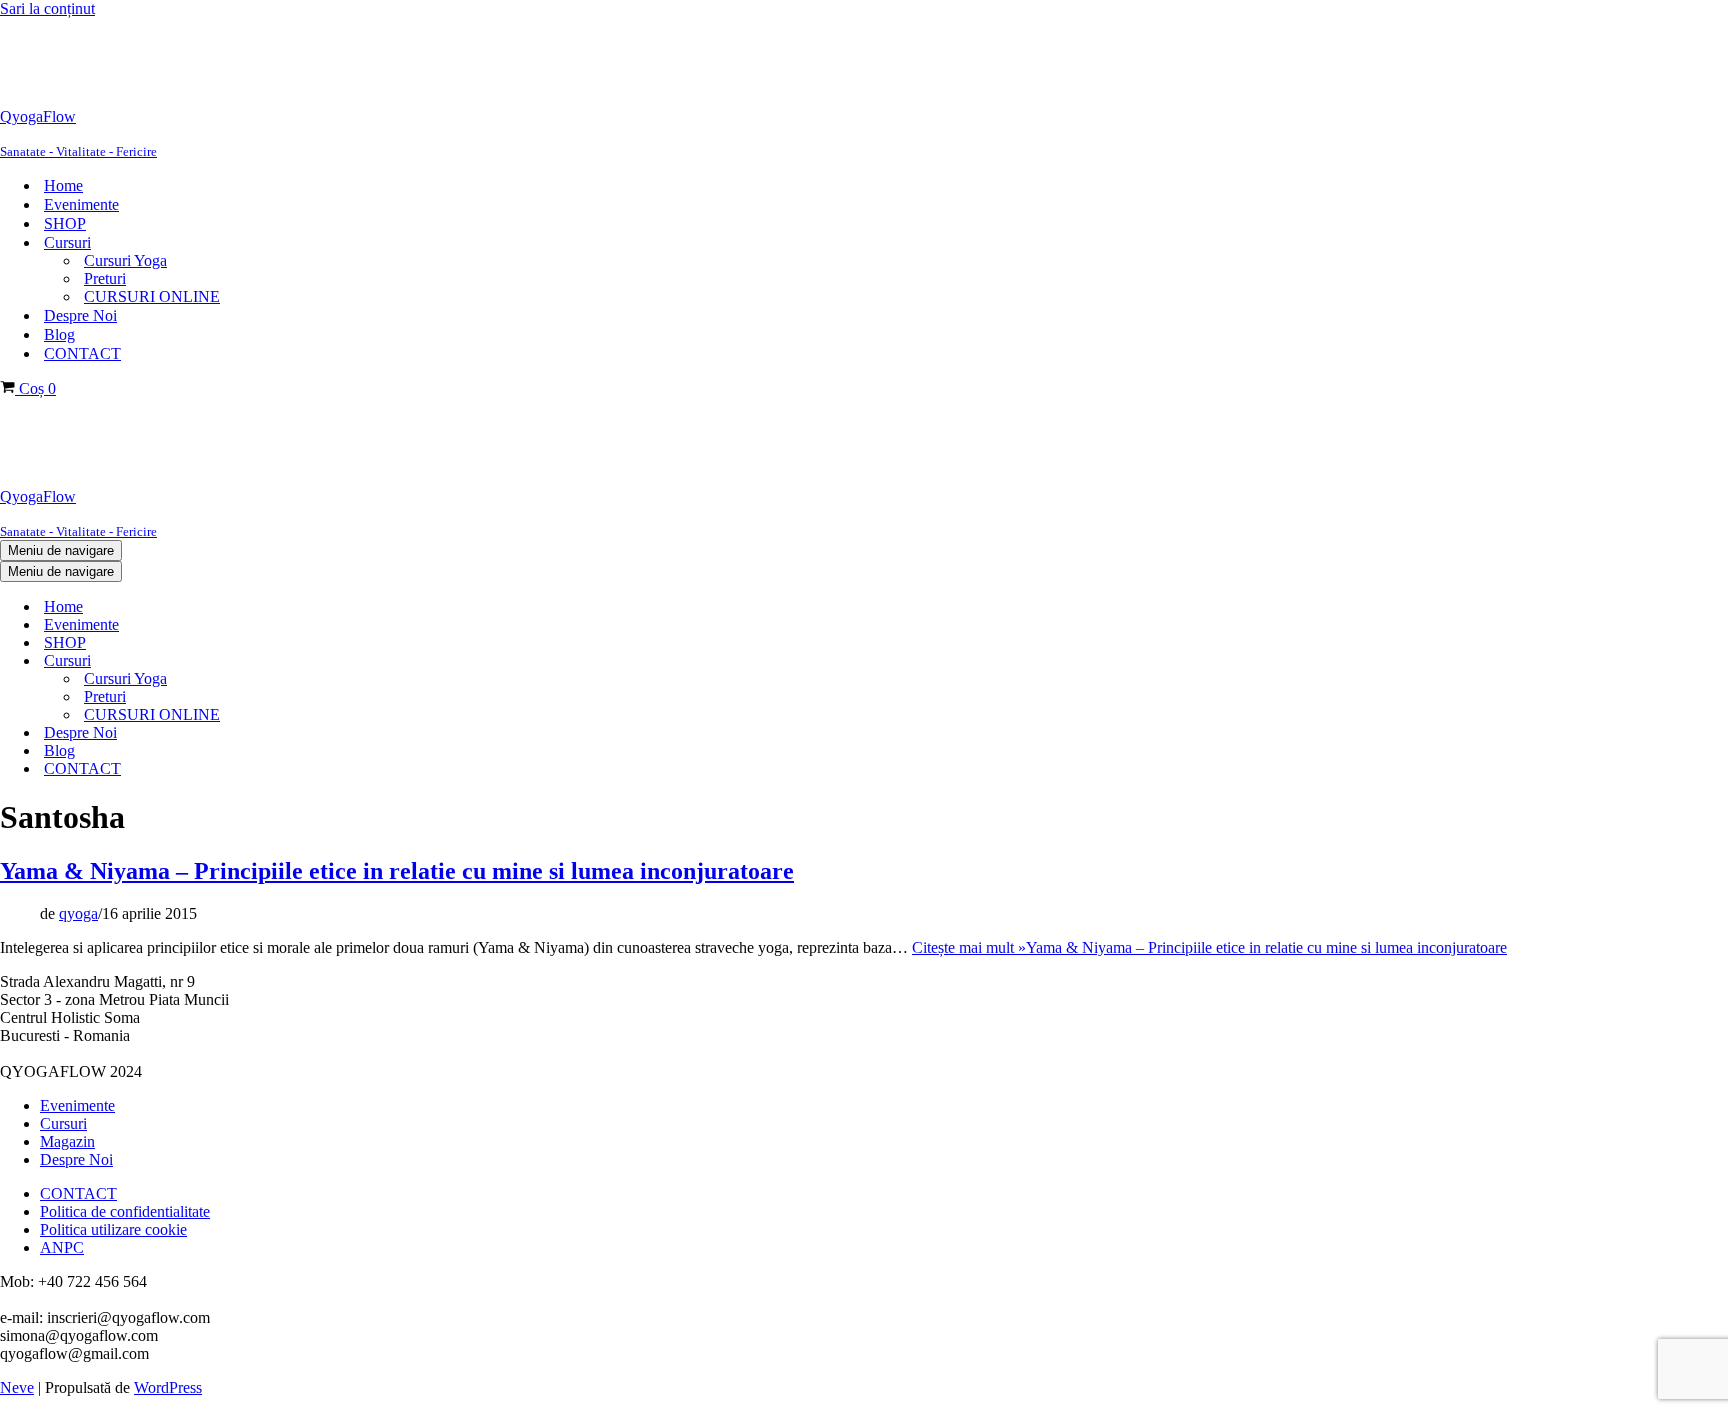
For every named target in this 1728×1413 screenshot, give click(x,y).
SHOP (65, 223)
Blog (59, 334)
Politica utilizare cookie (113, 1229)
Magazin (67, 1141)
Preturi (105, 278)
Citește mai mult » (1209, 947)
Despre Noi (80, 315)
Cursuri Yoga (125, 260)
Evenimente (81, 204)
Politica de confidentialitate (125, 1211)
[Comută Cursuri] (340, 661)
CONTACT (82, 353)
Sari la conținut (47, 8)
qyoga (78, 913)
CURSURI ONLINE (152, 296)
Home (63, 185)
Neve (17, 1387)
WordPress (168, 1387)
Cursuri (63, 1123)
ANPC (62, 1247)
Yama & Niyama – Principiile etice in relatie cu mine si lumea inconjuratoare (397, 871)
